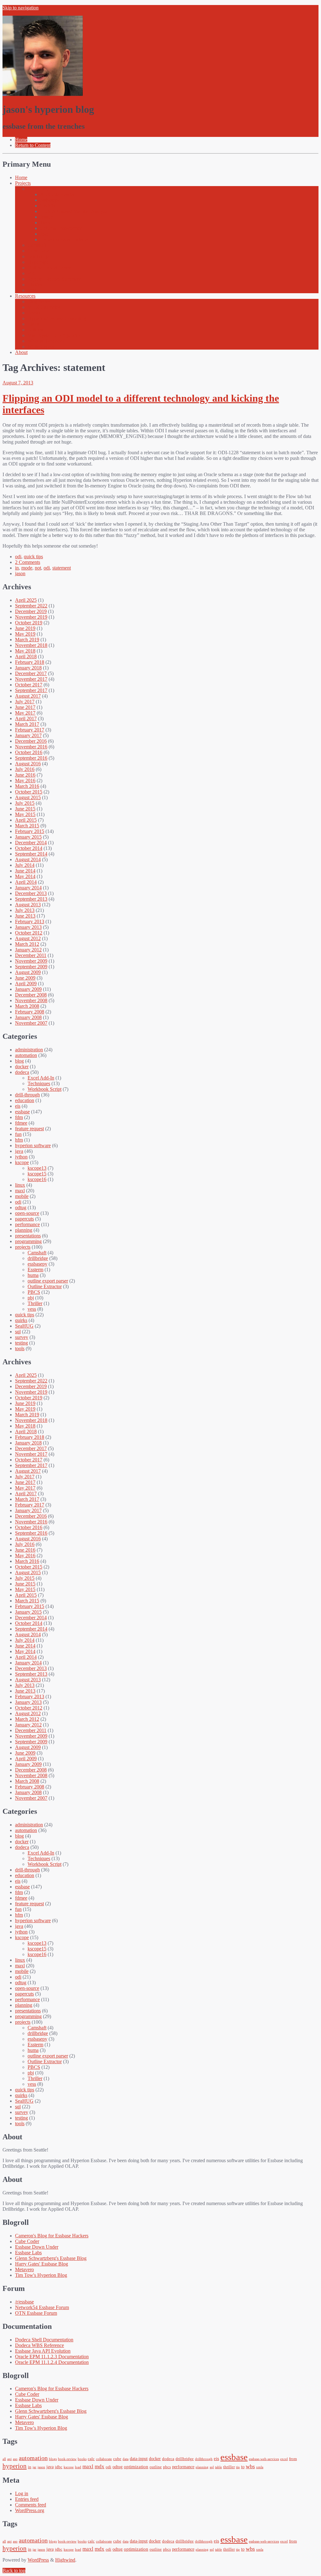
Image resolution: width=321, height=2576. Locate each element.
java (19, 1151)
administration (29, 1050)
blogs (53, 2459)
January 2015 (28, 837)
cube (117, 2459)
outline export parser (48, 1281)
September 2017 (31, 690)
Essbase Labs (28, 2253)
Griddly (48, 206)
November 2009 (31, 961)
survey (22, 1337)
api (9, 2459)
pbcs (167, 2467)
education (25, 1100)
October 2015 (29, 792)
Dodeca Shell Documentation (44, 2340)
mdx (100, 2466)
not (38, 568)
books (82, 2459)
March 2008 (27, 1006)
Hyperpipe (38, 262)
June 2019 (25, 628)
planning (24, 1230)
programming (28, 1241)
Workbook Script (45, 1089)
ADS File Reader (57, 194)
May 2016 (25, 781)
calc (91, 2459)
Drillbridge (38, 256)
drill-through (27, 1095)
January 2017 (28, 735)
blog (19, 1061)
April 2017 (26, 718)
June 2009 (25, 978)
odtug (21, 1207)
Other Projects (42, 189)
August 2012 (28, 938)
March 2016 (27, 786)
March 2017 (27, 724)
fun (18, 1134)
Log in (22, 2493)
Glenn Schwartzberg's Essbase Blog (51, 2258)
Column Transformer (61, 228)
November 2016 (31, 747)
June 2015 (25, 809)
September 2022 (31, 606)
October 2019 (29, 623)
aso (15, 2459)
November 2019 (31, 617)
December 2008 (31, 995)
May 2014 (25, 876)
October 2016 (29, 752)
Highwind (65, 2560)
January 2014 (28, 888)
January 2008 (28, 1017)
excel (284, 2459)
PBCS (34, 1292)
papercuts (24, 1219)
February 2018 (30, 662)
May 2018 (25, 651)
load (78, 2467)
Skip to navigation (21, 8)
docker (22, 1067)
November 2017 (31, 679)
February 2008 (30, 1012)
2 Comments (28, 562)
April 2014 (26, 882)
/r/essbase (24, 2302)
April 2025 (26, 600)
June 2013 (25, 916)
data (126, 2459)
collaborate (104, 2459)
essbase (22, 1112)
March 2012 (27, 944)
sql (18, 1332)
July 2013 (25, 910)
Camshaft (37, 245)
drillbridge (38, 1258)
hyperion (15, 2466)
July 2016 (25, 769)
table (218, 2467)
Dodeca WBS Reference (39, 2345)
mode (27, 568)
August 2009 (28, 972)
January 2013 (28, 927)
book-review (67, 2459)
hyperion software (33, 1145)
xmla (260, 2467)
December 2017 (31, 673)
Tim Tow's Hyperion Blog (41, 2275)
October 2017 (29, 685)
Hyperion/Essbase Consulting (57, 318)
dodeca (22, 1072)
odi (18, 557)
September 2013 (31, 899)
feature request (29, 1129)
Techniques (39, 1083)
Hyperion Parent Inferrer (64, 239)
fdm (19, 1117)
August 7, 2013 (18, 383)
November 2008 (31, 1000)
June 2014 (25, 871)
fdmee (21, 1123)
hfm (19, 1140)
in (17, 568)
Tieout (46, 223)
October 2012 (29, 933)
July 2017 (25, 702)
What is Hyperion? (46, 341)
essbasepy (50, 200)
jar (34, 2467)
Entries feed (27, 2499)
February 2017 (30, 730)
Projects (23, 183)
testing (21, 1343)
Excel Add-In (41, 1078)
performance (27, 1224)
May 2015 (25, 814)
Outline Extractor (45, 1286)
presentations (28, 1236)
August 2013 (28, 905)
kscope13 (37, 1168)
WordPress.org (30, 2510)
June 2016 (25, 775)
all (4, 2459)
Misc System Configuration (55, 335)
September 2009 (31, 967)
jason (20, 573)
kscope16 (37, 1179)
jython (21, 1157)
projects (23, 1247)
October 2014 (29, 848)
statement (62, 568)
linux (20, 1185)
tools (20, 1348)
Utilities (35, 330)
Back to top (14, 2571)
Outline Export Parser (49, 268)
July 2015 (25, 803)
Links (33, 324)
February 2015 (30, 831)
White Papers (41, 347)
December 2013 (31, 893)
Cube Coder (27, 2241)
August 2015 (28, 797)
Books (34, 313)
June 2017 (25, 707)
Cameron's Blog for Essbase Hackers (52, 2236)
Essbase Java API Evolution (43, 2351)
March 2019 (27, 640)
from (293, 2459)
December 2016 (31, 741)
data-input (139, 2459)
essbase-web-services (264, 2459)
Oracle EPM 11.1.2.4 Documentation (52, 2362)
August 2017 (28, 696)
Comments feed (31, 2505)
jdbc (59, 2467)
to (243, 2467)
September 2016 (31, 758)
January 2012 (28, 950)
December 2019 (31, 611)
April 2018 (26, 656)
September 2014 (31, 854)
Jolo (44, 234)
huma (33, 1275)
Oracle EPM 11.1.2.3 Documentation (52, 2357)
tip (238, 2467)
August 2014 (28, 859)
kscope (22, 1162)
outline (156, 2467)
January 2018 (28, 668)
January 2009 (28, 989)
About (21, 352)
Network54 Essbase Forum (42, 2307)
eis (18, 1106)
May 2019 (25, 634)
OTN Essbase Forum (36, 2313)
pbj (31, 1298)
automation (26, 1055)
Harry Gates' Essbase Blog (42, 2264)
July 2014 (25, 865)
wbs (250, 2466)
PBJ (32, 273)
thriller (229, 2467)
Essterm (35, 1270)
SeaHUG (24, 1326)
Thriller (35, 285)
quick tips (33, 557)
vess (32, 1309)
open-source (27, 1213)
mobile (22, 1196)
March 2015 (27, 826)
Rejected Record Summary (54, 279)
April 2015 (26, 820)
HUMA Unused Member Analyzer (75, 211)
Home (21, 177)
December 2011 (31, 955)
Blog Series (39, 302)
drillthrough (204, 2459)
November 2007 (31, 1023)
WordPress (38, 2560)
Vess (32, 290)
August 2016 (28, 764)
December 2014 (31, 843)
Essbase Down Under (37, 2247)
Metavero (24, 2269)
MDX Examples (44, 307)
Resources (25, 296)
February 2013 (30, 921)
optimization (136, 2467)
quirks (21, 1320)
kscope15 (37, 1174)
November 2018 (31, 645)
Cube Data (38, 251)
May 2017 (25, 713)
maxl (20, 1191)
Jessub (47, 217)
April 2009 (26, 984)
